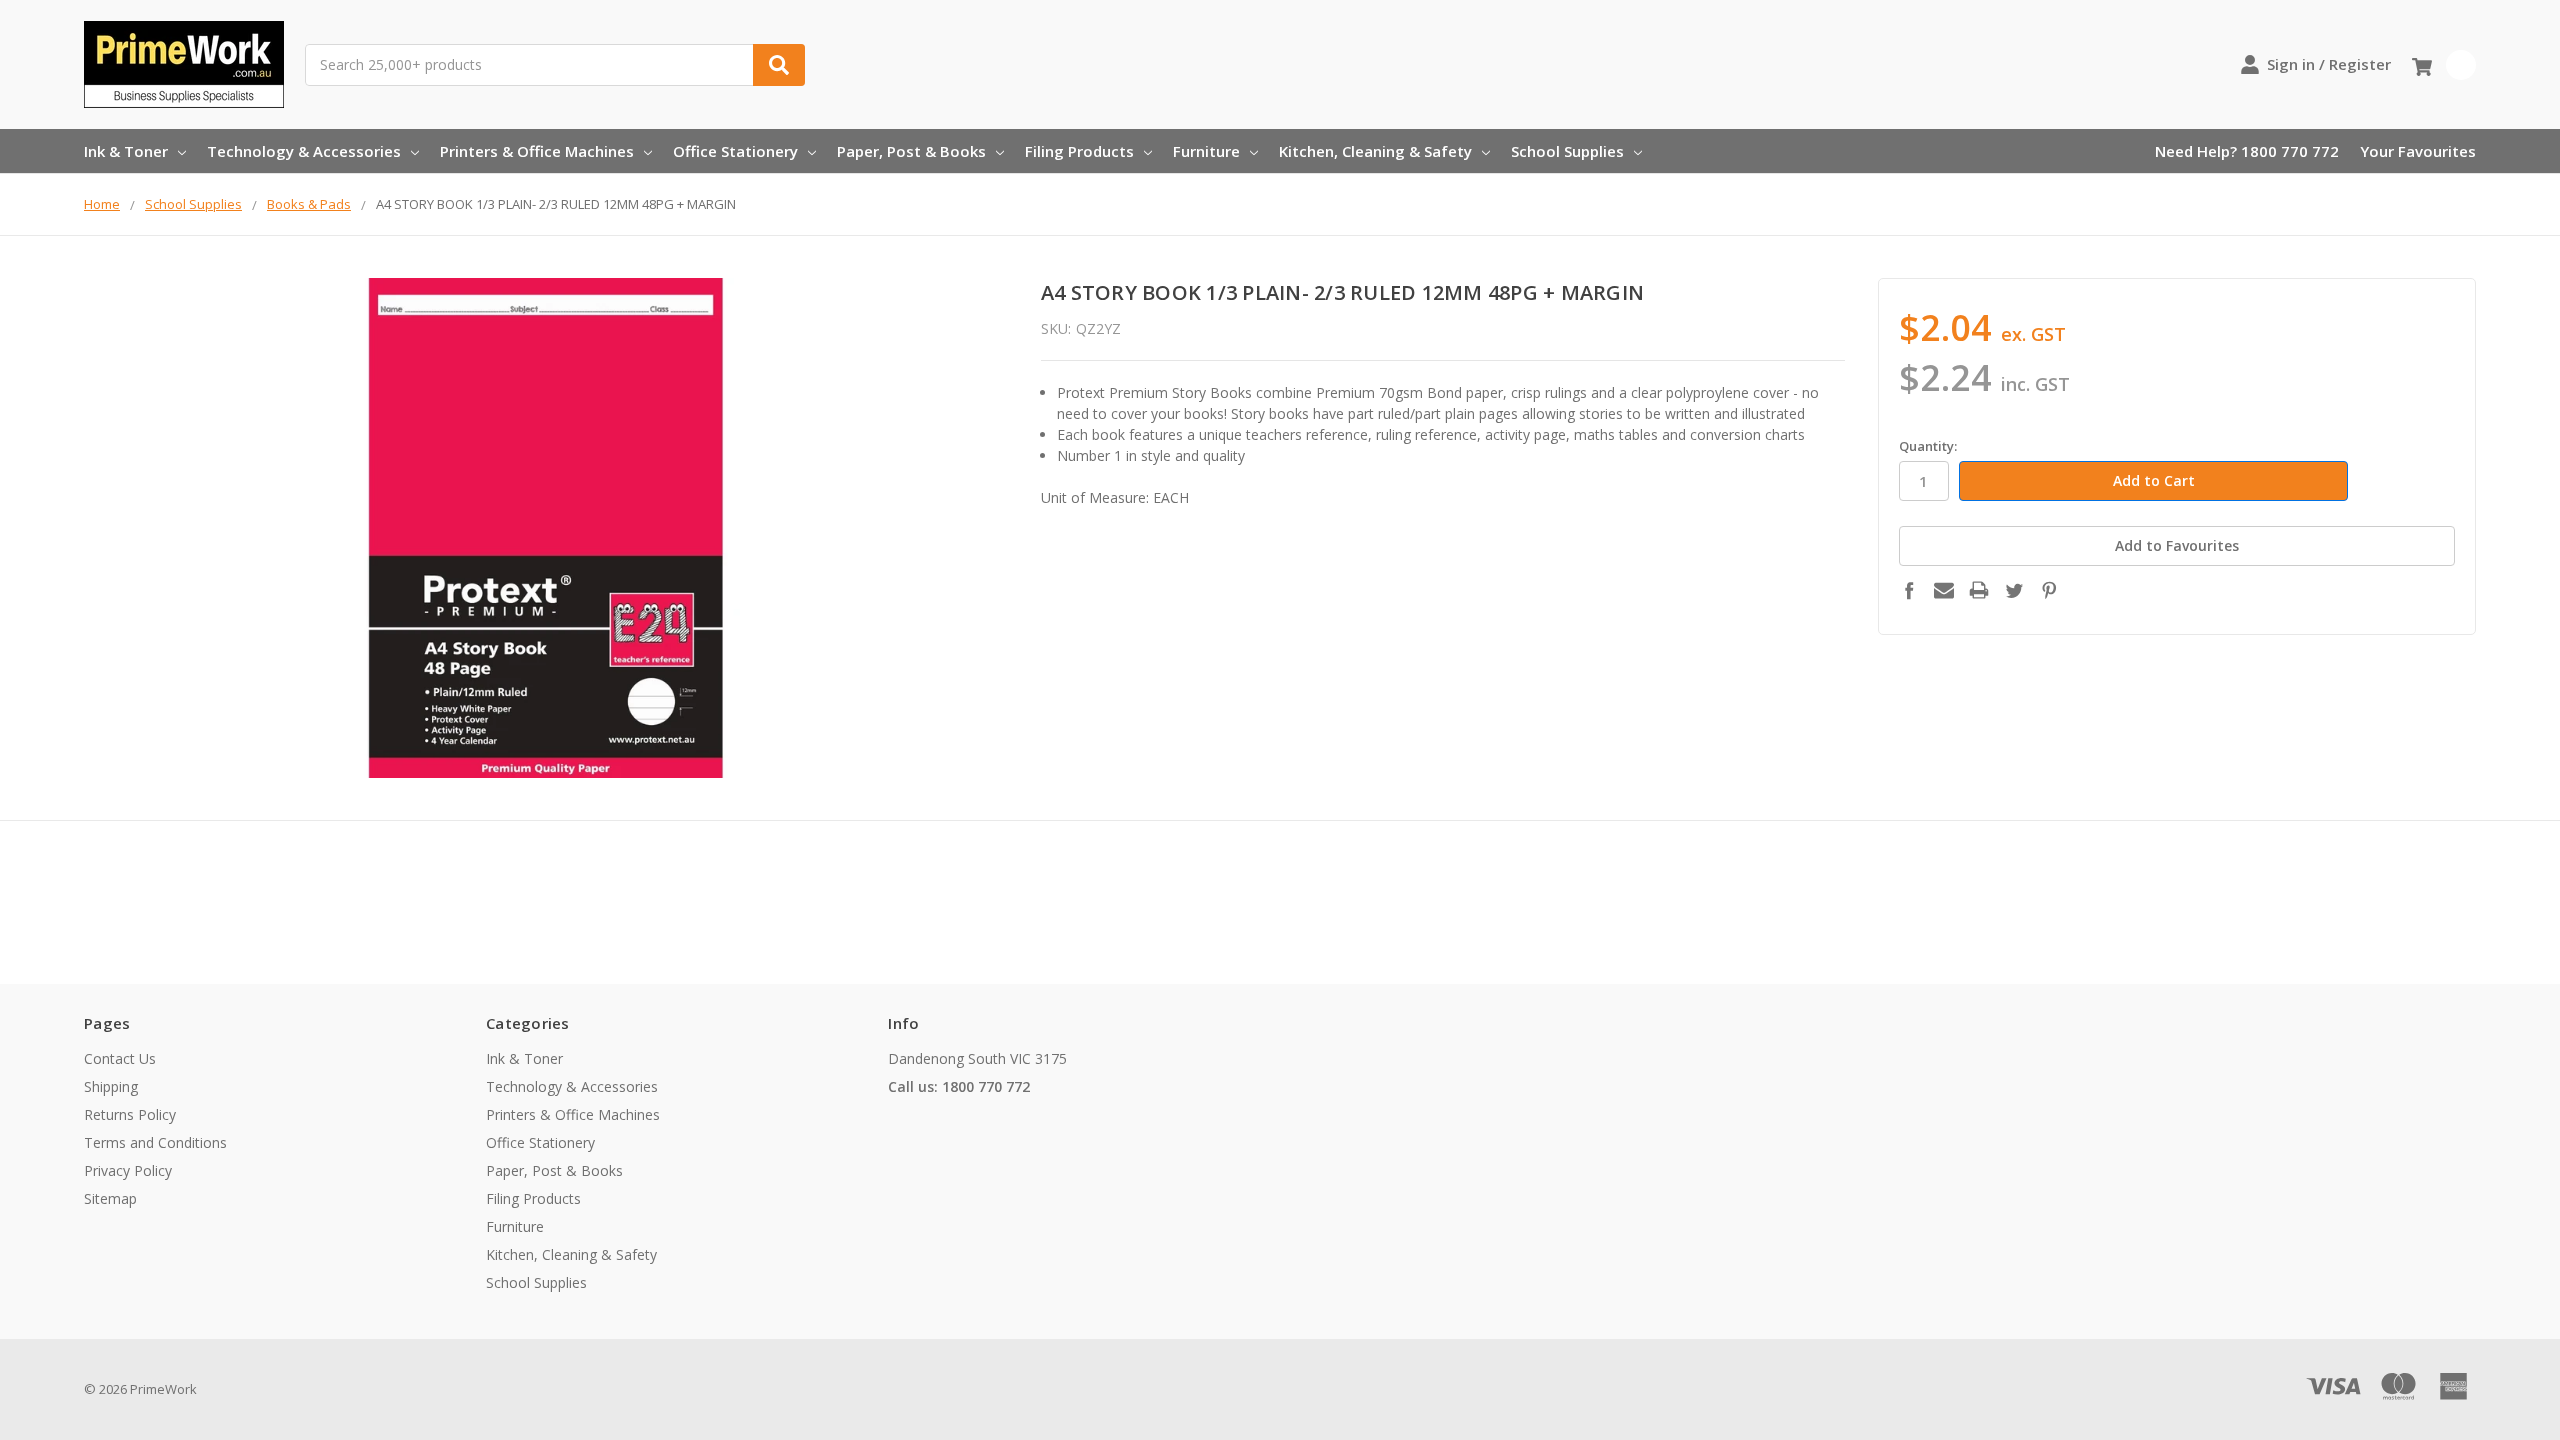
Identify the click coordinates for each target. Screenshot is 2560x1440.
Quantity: (1928, 446)
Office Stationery (735, 151)
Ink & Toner (126, 151)
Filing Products (1079, 151)
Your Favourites (2418, 151)
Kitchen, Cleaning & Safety (1375, 151)
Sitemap (110, 1198)
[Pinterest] (2049, 590)
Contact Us (120, 1058)
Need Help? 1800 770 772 (2247, 151)
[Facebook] (1909, 590)
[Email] (1944, 590)
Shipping (111, 1086)
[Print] (1979, 590)
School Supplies (1567, 151)
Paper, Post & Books (911, 151)
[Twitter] (2014, 590)
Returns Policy (130, 1114)
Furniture (1206, 151)
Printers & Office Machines (537, 151)
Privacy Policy (128, 1170)
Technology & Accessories (304, 151)
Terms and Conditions (155, 1142)
